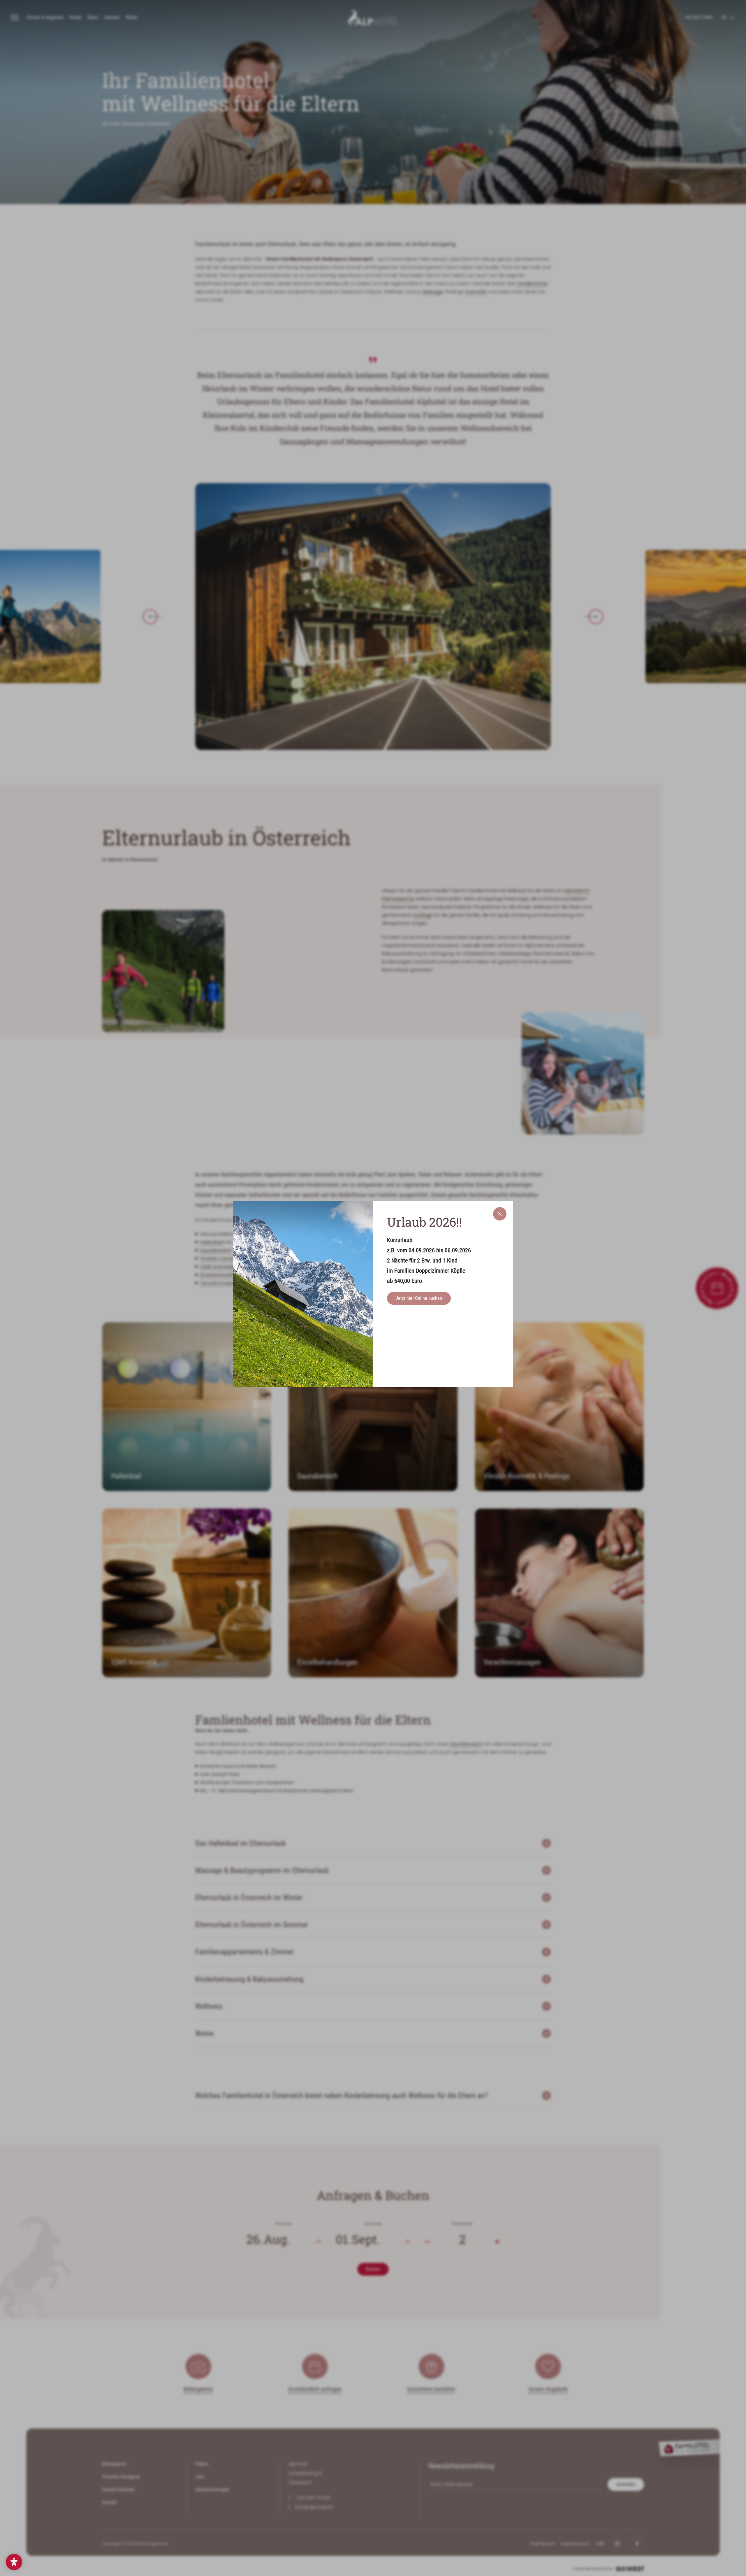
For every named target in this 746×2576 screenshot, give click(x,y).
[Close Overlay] (500, 1214)
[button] (14, 2562)
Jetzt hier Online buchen (419, 1298)
